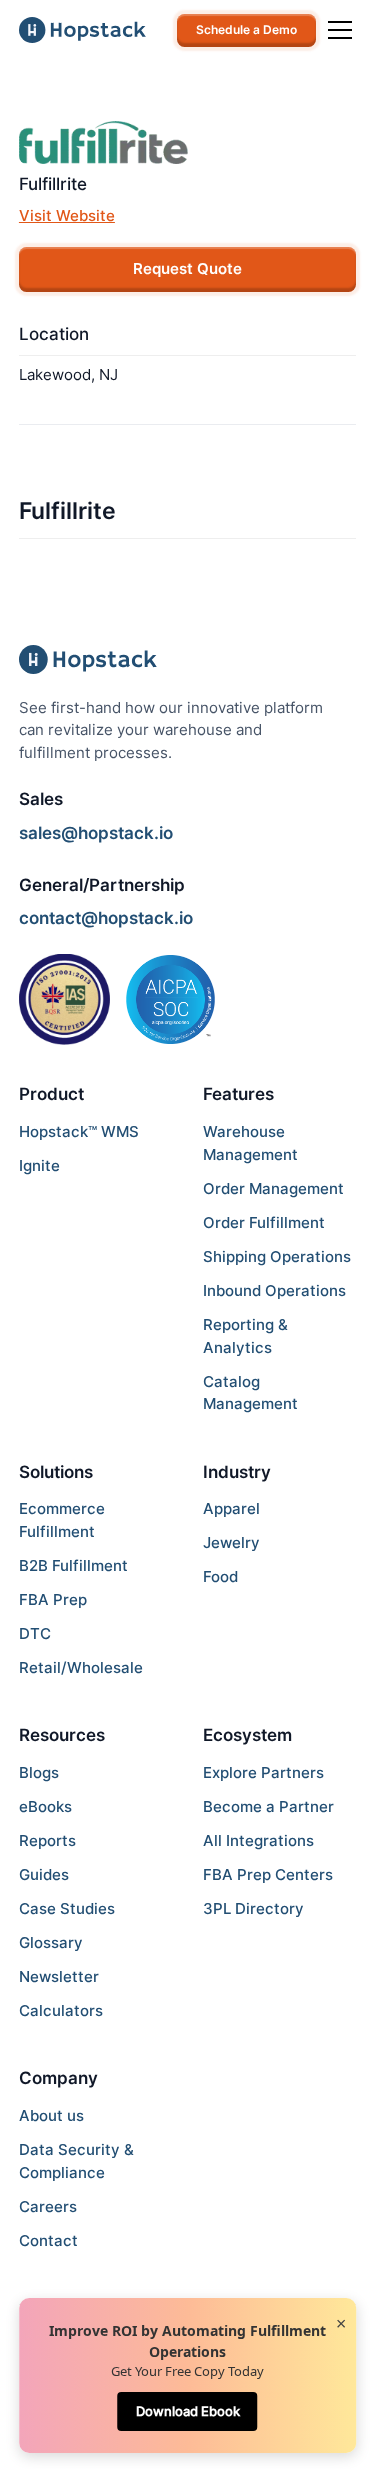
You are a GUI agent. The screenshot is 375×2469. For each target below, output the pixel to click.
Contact (48, 2240)
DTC (35, 1633)
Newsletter (59, 1976)
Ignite (39, 1165)
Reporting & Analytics (245, 1336)
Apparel (231, 1508)
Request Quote (187, 268)
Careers (48, 2206)
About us (51, 2115)
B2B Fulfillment (73, 1565)
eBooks (45, 1806)
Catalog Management (250, 1393)
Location (54, 334)
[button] (336, 30)
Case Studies (67, 1908)
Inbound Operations (274, 1290)
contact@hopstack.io (106, 918)
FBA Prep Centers (268, 1874)
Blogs (39, 1772)
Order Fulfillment (264, 1222)
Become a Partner (268, 1806)
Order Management (273, 1188)
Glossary (51, 1942)
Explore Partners (263, 1772)
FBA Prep (53, 1599)
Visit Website (67, 215)
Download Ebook (188, 2411)
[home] (82, 30)
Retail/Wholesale (81, 1667)
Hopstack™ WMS (79, 1131)
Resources (62, 1735)
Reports (47, 1840)
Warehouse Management (250, 1143)
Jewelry (231, 1542)
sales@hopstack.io (96, 833)
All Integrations (258, 1840)
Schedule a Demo (246, 29)
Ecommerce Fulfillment (62, 1520)
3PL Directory (253, 1908)
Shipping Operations (277, 1256)
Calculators (61, 2010)
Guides (44, 1874)
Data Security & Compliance (76, 2161)
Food (220, 1576)
